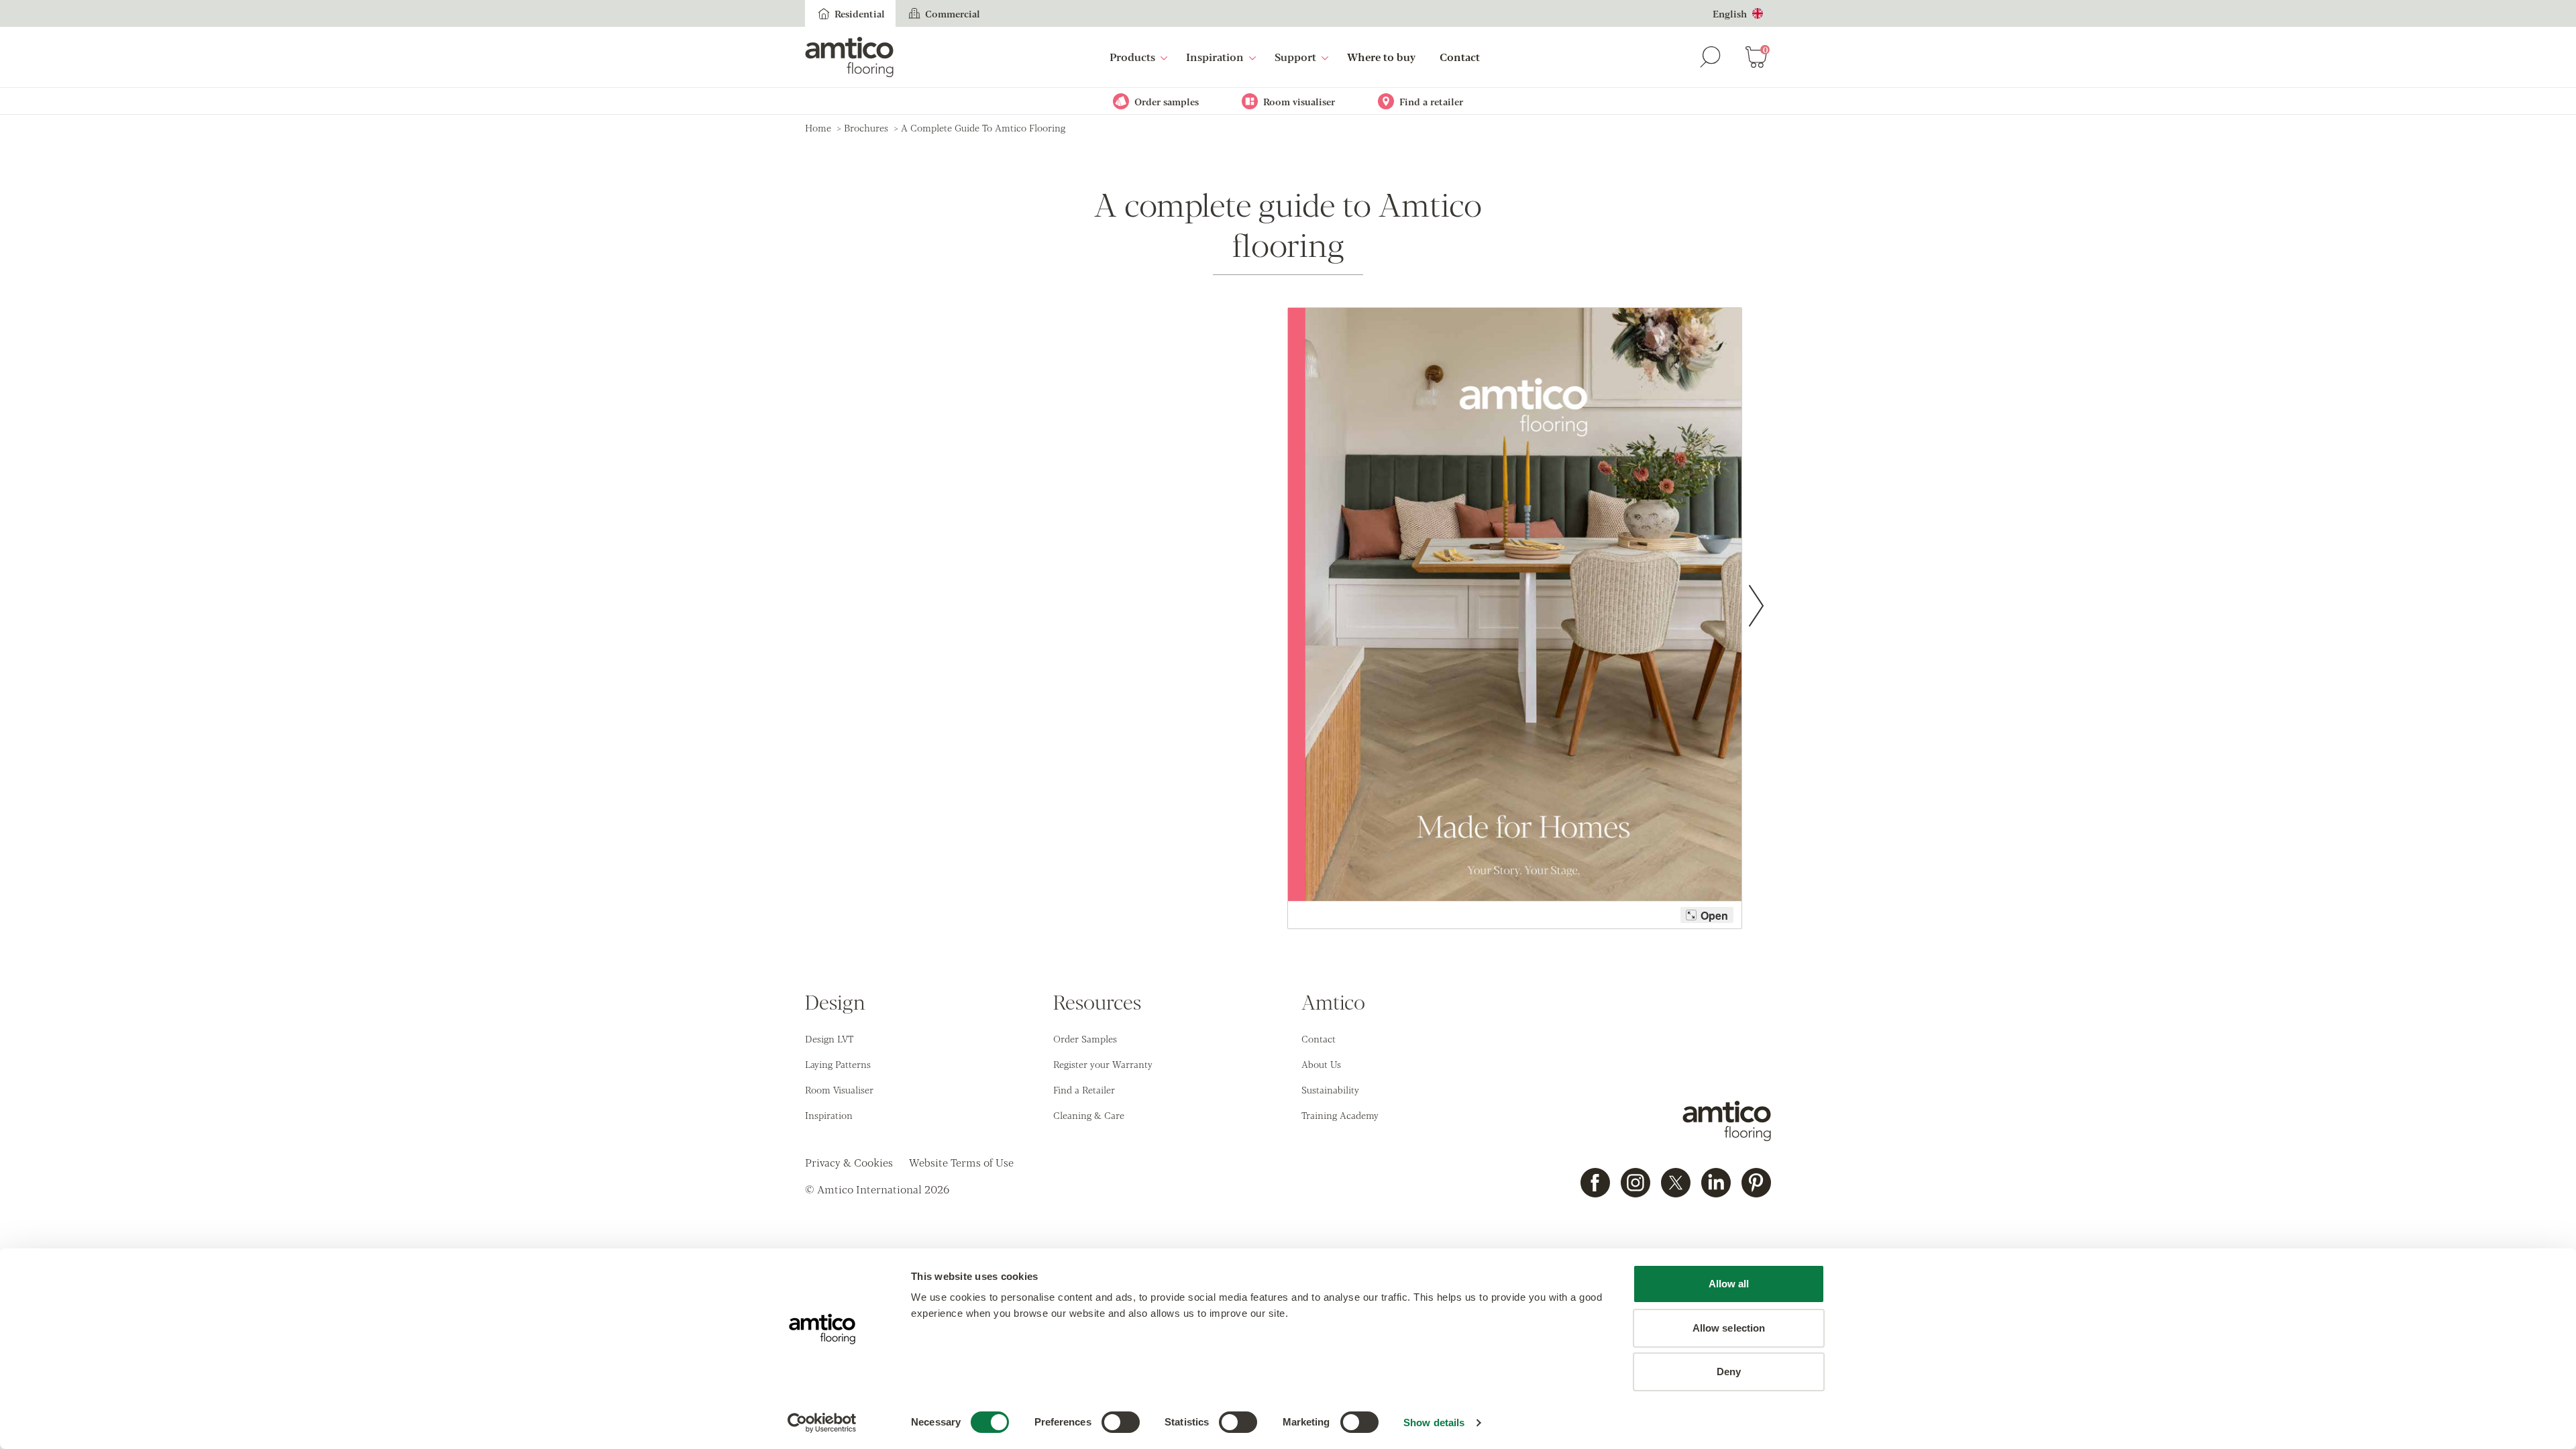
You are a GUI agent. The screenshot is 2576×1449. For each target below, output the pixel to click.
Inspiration (1215, 57)
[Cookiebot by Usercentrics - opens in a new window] (822, 1423)
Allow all (1729, 1284)
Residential (860, 13)
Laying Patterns (838, 1064)
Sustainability (1330, 1089)
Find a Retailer (1084, 1089)
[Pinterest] (1756, 1183)
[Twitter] (1676, 1183)
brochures (866, 127)
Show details (1434, 1423)
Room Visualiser (839, 1089)
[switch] (1121, 1422)
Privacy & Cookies (849, 1162)
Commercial (953, 13)
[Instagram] (1635, 1183)
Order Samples (1085, 1038)
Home (818, 127)
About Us (1321, 1064)
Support (1295, 57)
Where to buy (1381, 57)
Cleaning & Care (1089, 1115)
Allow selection (1729, 1328)
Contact (1460, 57)
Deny (1729, 1372)
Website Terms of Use (961, 1162)
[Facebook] (1595, 1183)
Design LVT (829, 1038)
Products (1132, 57)
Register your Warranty (1103, 1064)
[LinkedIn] (1716, 1183)
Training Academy (1340, 1115)
